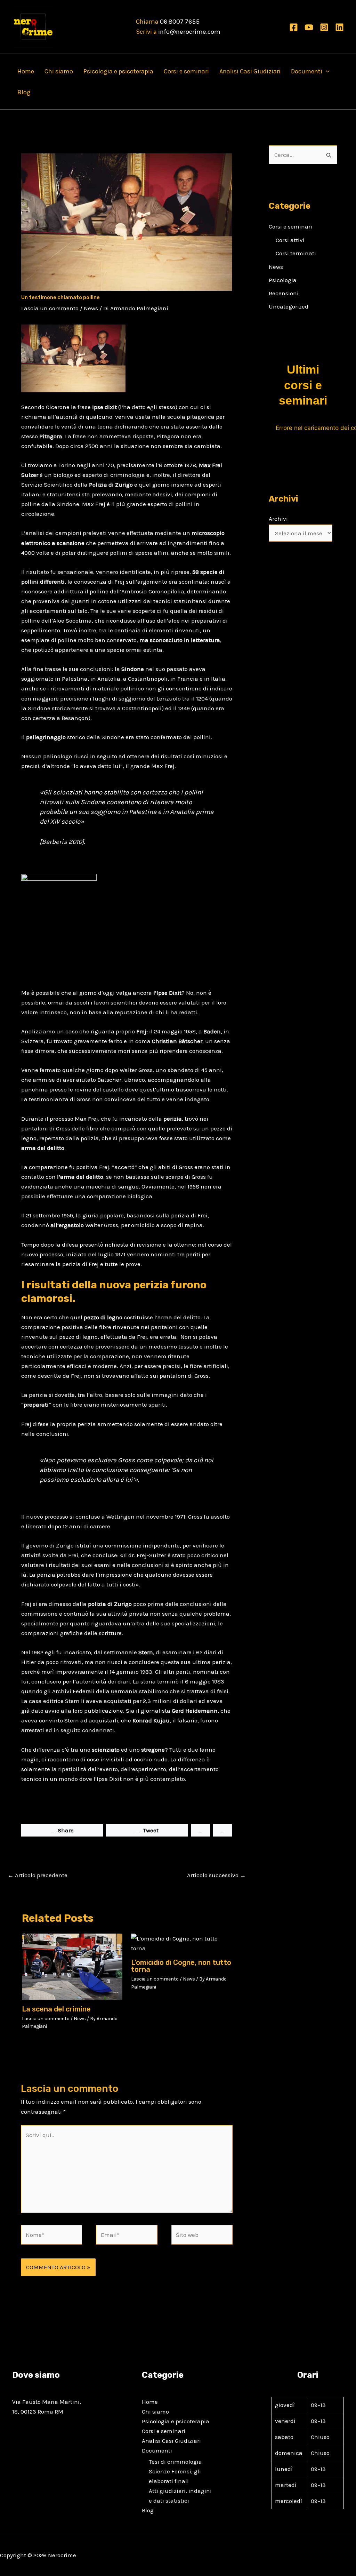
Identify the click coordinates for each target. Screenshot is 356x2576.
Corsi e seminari (186, 71)
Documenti (307, 71)
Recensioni (284, 293)
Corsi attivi (290, 240)
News (91, 308)
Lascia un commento (50, 308)
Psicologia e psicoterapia (118, 71)
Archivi (278, 519)
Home (26, 71)
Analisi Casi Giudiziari (250, 71)
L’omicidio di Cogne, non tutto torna (181, 1966)
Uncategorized (289, 306)
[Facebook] (294, 27)
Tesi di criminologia (175, 2462)
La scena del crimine (56, 2009)
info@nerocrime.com (189, 32)
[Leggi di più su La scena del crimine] (72, 1966)
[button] (326, 71)
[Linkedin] (339, 27)
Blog (24, 92)
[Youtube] (309, 27)
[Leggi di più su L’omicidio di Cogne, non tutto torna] (181, 1943)
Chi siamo (59, 71)
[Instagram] (324, 27)
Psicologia (283, 280)
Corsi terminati (296, 253)
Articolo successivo (216, 1875)
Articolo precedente (38, 1875)
